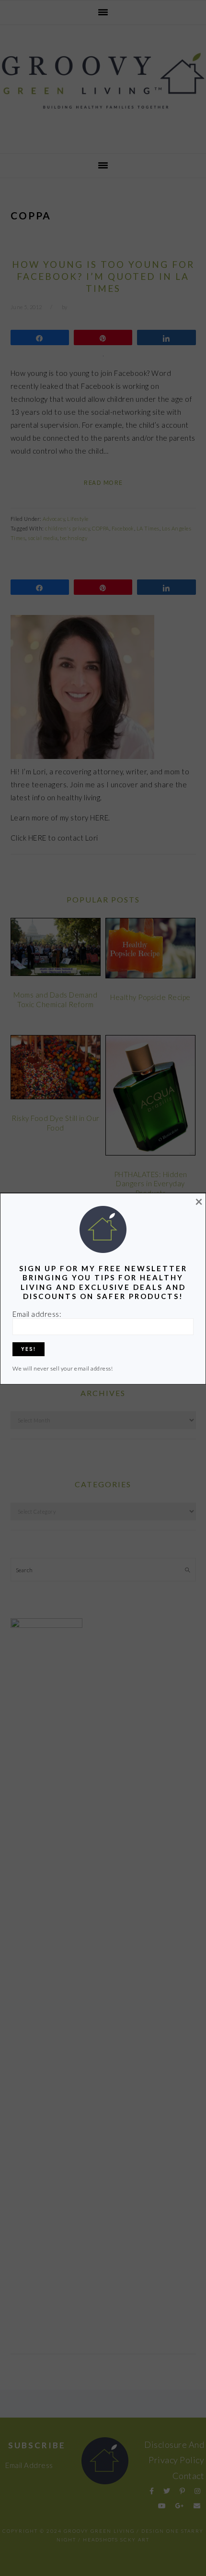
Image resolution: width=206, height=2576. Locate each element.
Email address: (37, 1314)
